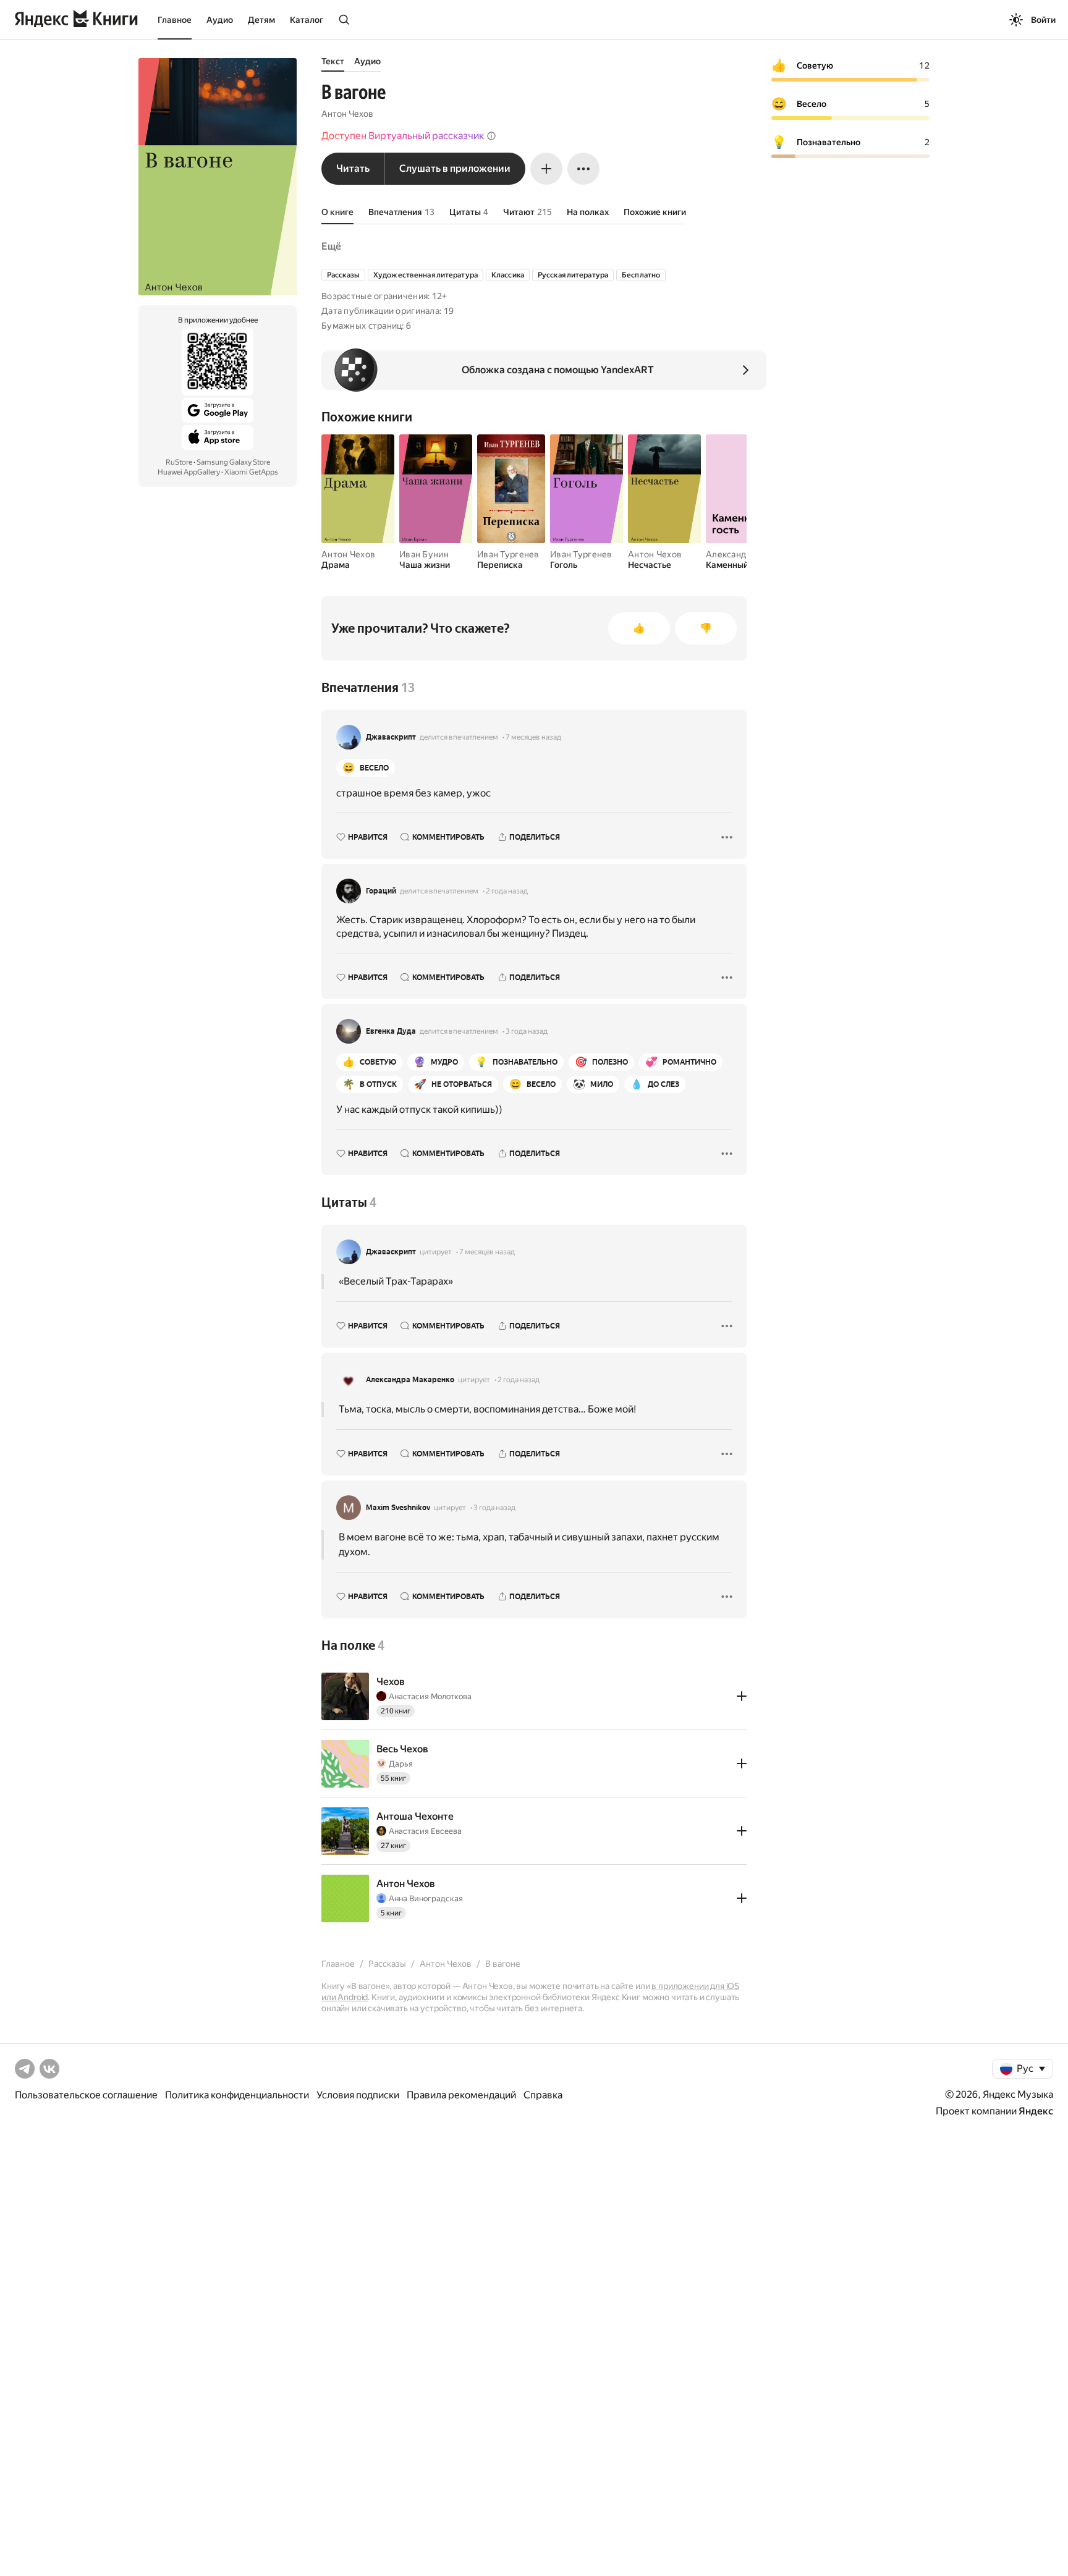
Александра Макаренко (410, 1380)
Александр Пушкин (746, 554)
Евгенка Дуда (391, 1031)
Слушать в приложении (455, 168)
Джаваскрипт (391, 737)
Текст (333, 61)
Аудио (220, 20)
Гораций (381, 891)
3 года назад (527, 1031)
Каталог (307, 20)
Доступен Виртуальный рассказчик (403, 136)
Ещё (331, 246)
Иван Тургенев (508, 554)
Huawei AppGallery (189, 472)
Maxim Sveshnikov (398, 1508)
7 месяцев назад (533, 737)
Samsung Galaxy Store (233, 462)
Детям (261, 20)
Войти (1043, 20)
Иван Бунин (424, 554)
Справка (543, 2095)
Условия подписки (358, 2095)
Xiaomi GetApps (251, 472)
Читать (353, 168)
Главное (175, 20)
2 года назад (507, 891)
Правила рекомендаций (461, 2095)
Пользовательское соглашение (86, 2095)
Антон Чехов (347, 114)
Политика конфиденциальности (237, 2095)
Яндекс (1036, 2111)
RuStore (179, 462)
